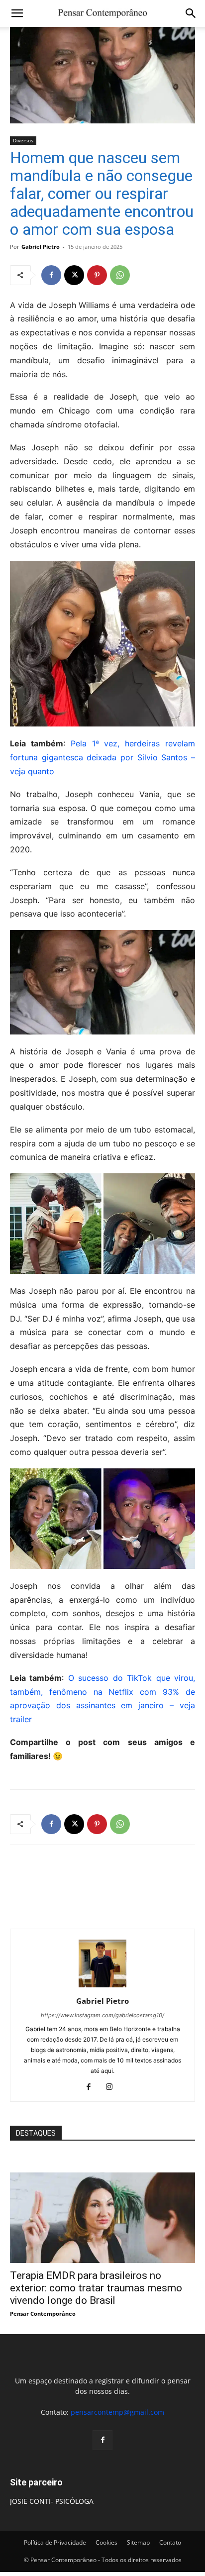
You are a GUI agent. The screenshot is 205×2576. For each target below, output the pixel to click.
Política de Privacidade (55, 2542)
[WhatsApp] (120, 275)
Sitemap (138, 2542)
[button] (17, 13)
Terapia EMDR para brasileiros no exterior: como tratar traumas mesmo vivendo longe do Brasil (96, 2288)
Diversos (23, 140)
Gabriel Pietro (41, 247)
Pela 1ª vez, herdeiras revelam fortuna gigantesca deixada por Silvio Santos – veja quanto (102, 757)
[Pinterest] (97, 275)
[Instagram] (113, 2087)
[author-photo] (102, 1987)
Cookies (106, 2542)
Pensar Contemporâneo (43, 2314)
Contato (170, 2542)
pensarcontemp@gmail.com (117, 2412)
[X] (74, 275)
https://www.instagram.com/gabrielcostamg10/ (102, 2015)
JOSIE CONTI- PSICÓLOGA (52, 2501)
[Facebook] (51, 275)
